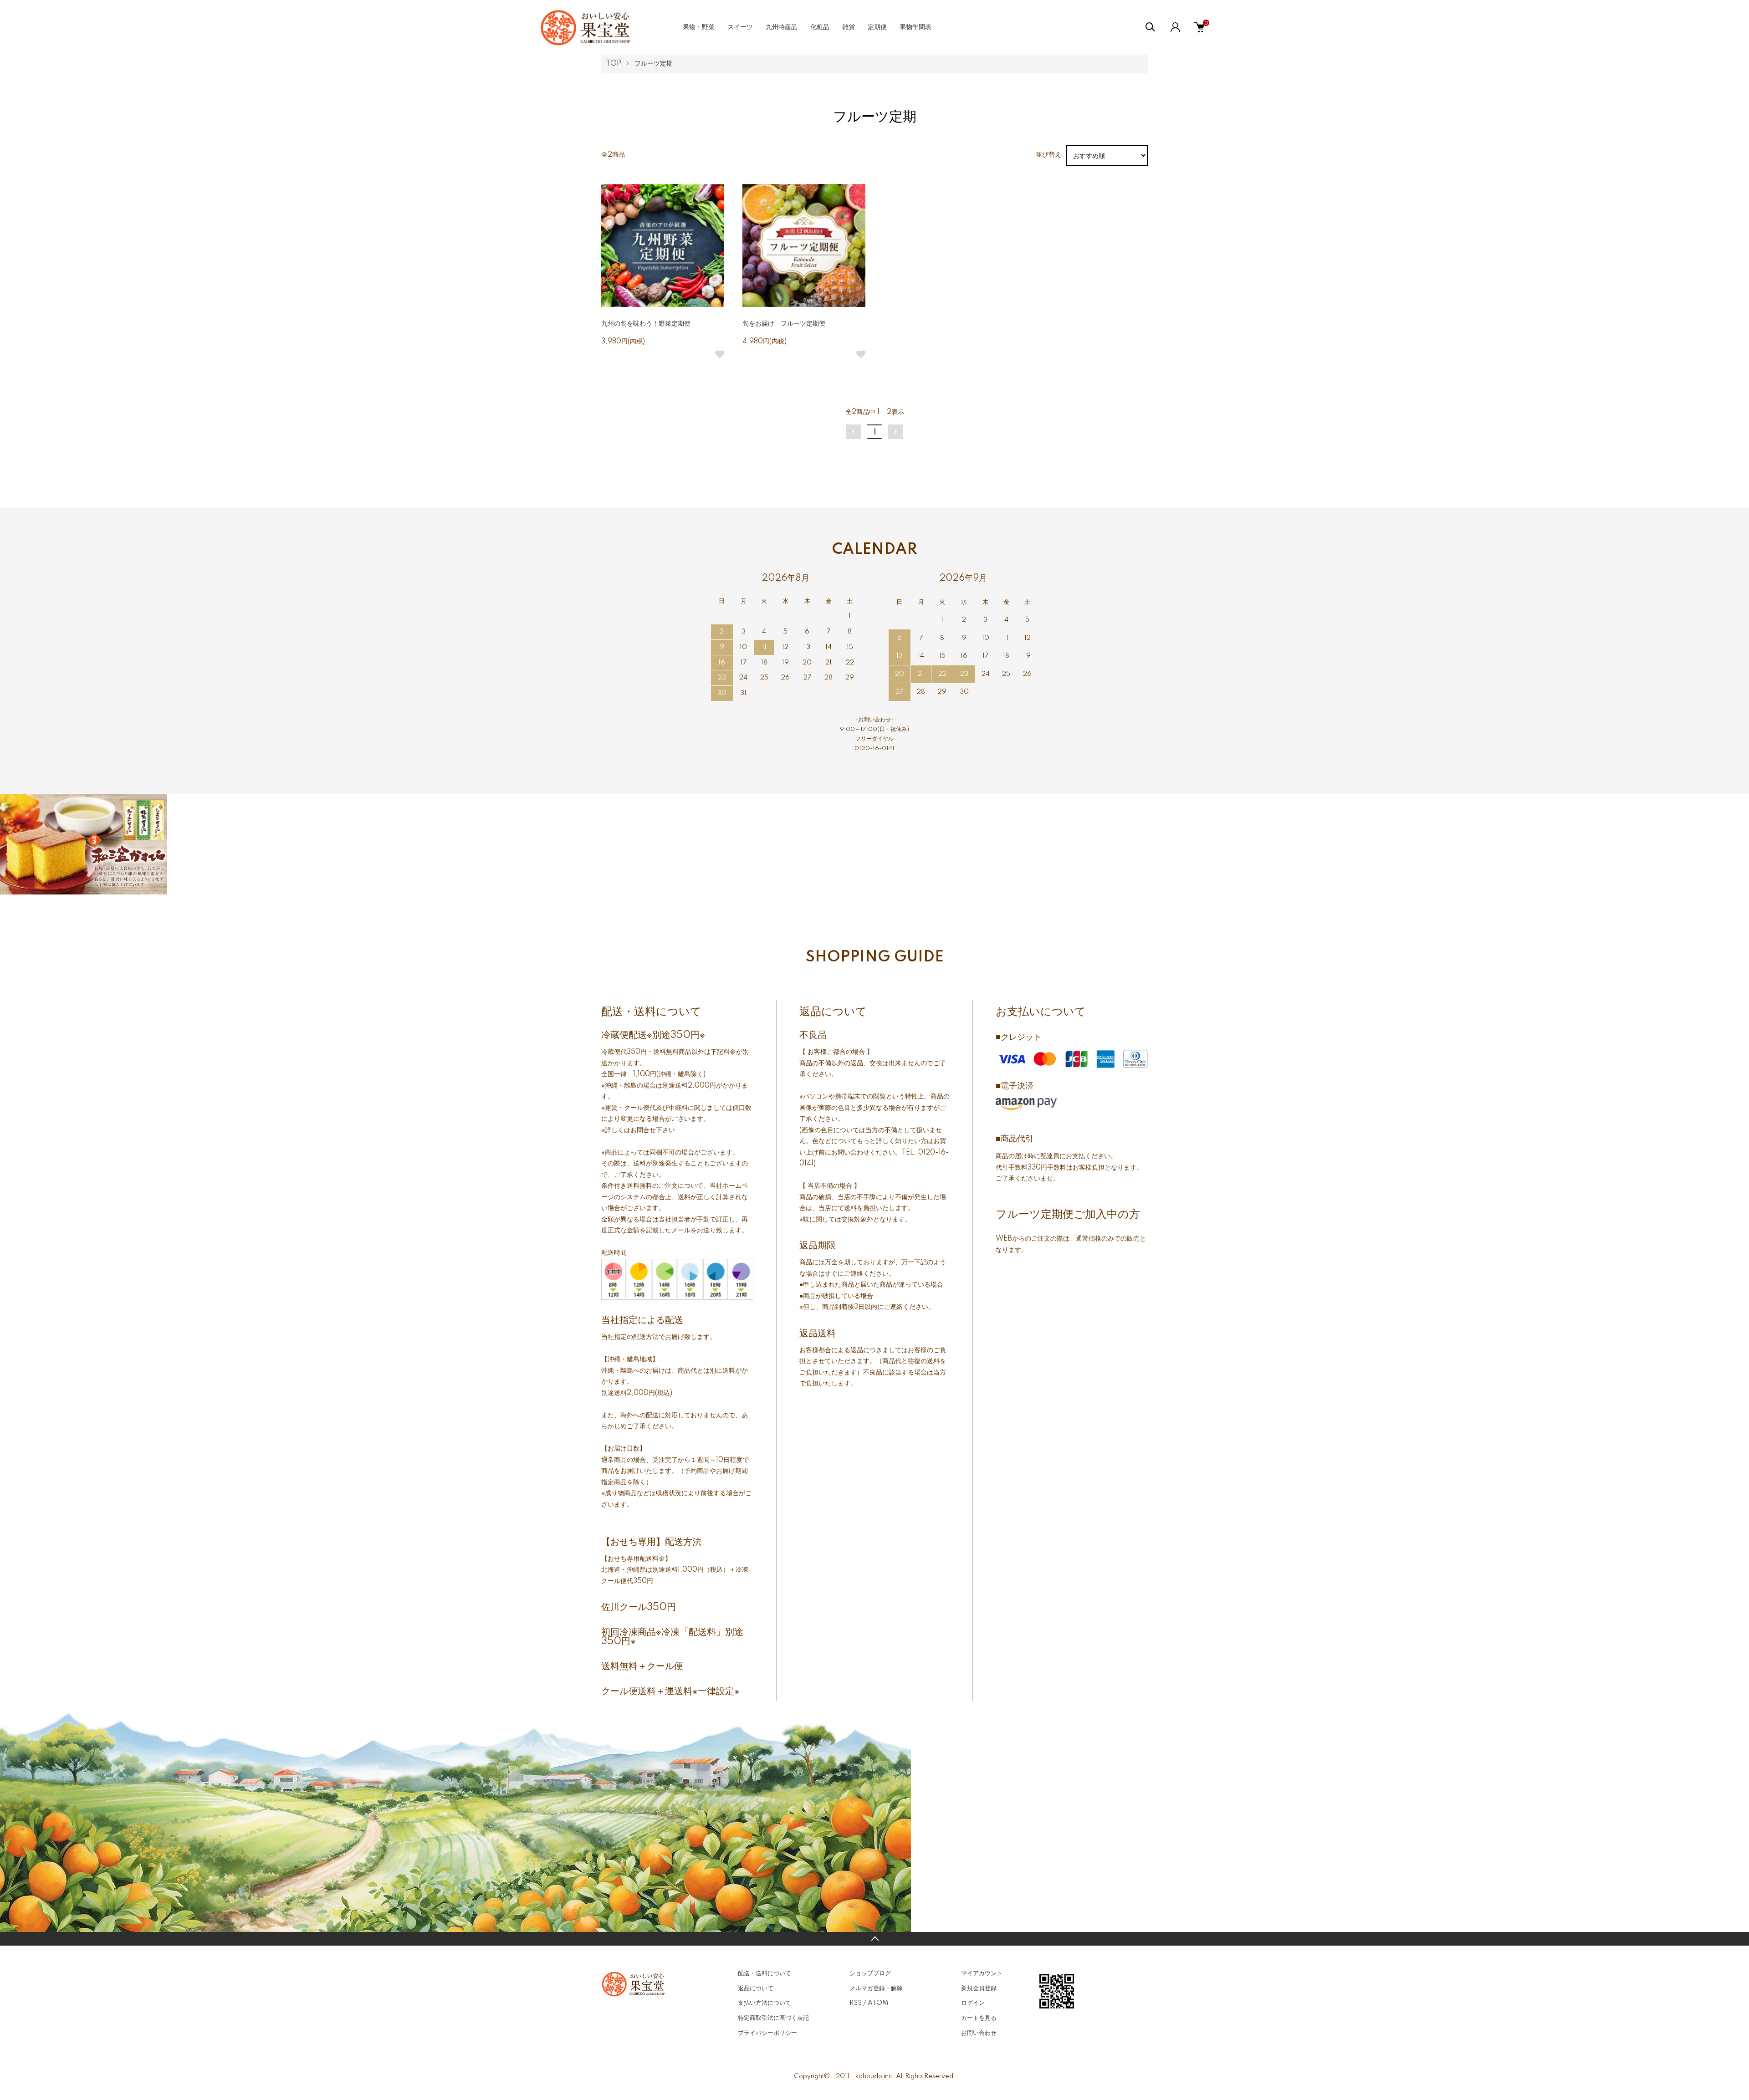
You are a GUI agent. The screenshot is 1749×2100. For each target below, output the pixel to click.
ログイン (973, 2003)
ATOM (878, 2003)
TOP (614, 64)
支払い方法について (765, 2003)
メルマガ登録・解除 (876, 1988)
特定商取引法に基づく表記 (773, 2018)
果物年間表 (915, 27)
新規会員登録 (979, 1988)
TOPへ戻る (874, 1939)
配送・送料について (765, 1973)
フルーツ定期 (654, 64)
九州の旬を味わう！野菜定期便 (646, 324)
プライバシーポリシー (767, 2033)
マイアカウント (982, 1973)
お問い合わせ (979, 2033)
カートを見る (979, 2018)
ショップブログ (870, 1973)
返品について (756, 1988)
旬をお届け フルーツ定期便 (784, 324)
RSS (856, 2003)
